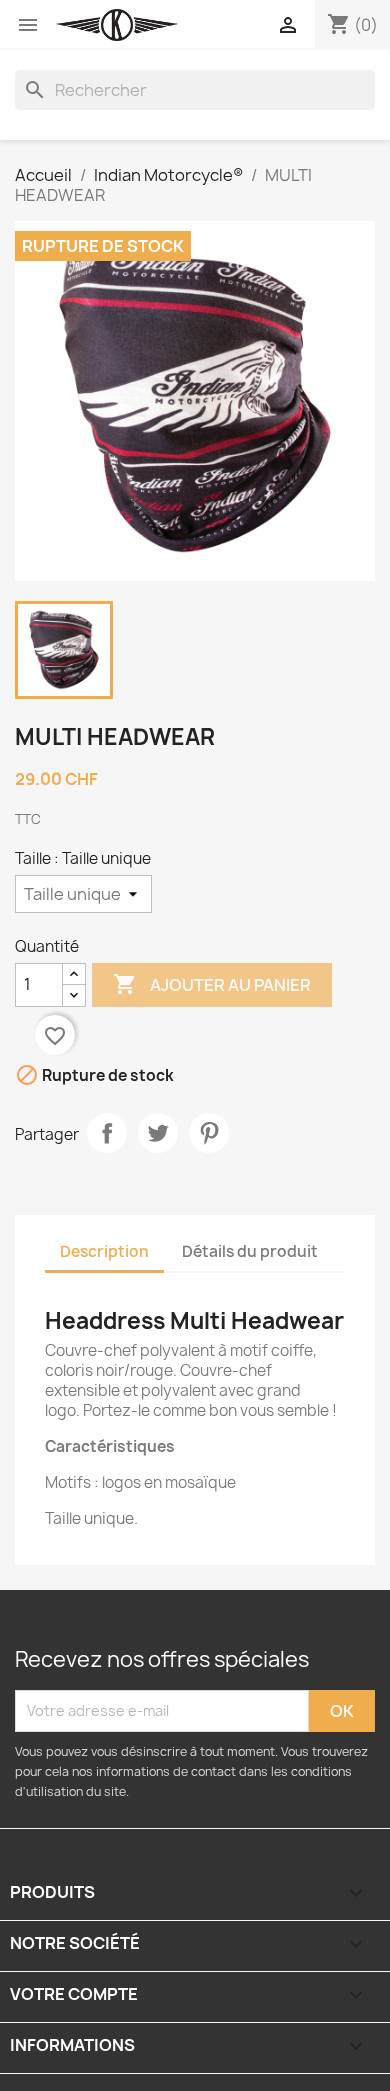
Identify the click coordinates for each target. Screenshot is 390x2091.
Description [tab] (104, 1251)
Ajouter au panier (212, 984)
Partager (107, 1133)
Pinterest (209, 1133)
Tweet (158, 1133)
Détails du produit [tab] (250, 1251)
